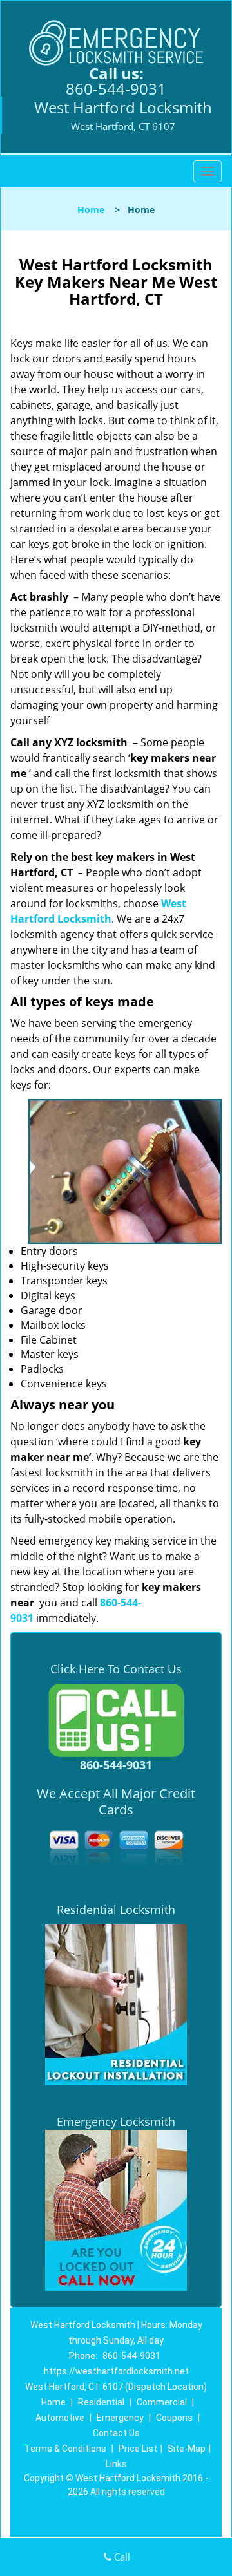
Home (91, 210)
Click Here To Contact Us (116, 1669)
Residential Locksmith (116, 1910)
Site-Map (187, 2449)
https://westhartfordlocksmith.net (116, 2371)
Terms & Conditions (65, 2449)
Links (116, 2464)
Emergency (120, 2418)
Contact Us (116, 2433)
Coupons (174, 2418)
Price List (138, 2449)
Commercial (162, 2402)
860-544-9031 (116, 89)
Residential (101, 2402)
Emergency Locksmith (116, 2121)
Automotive (60, 2418)
